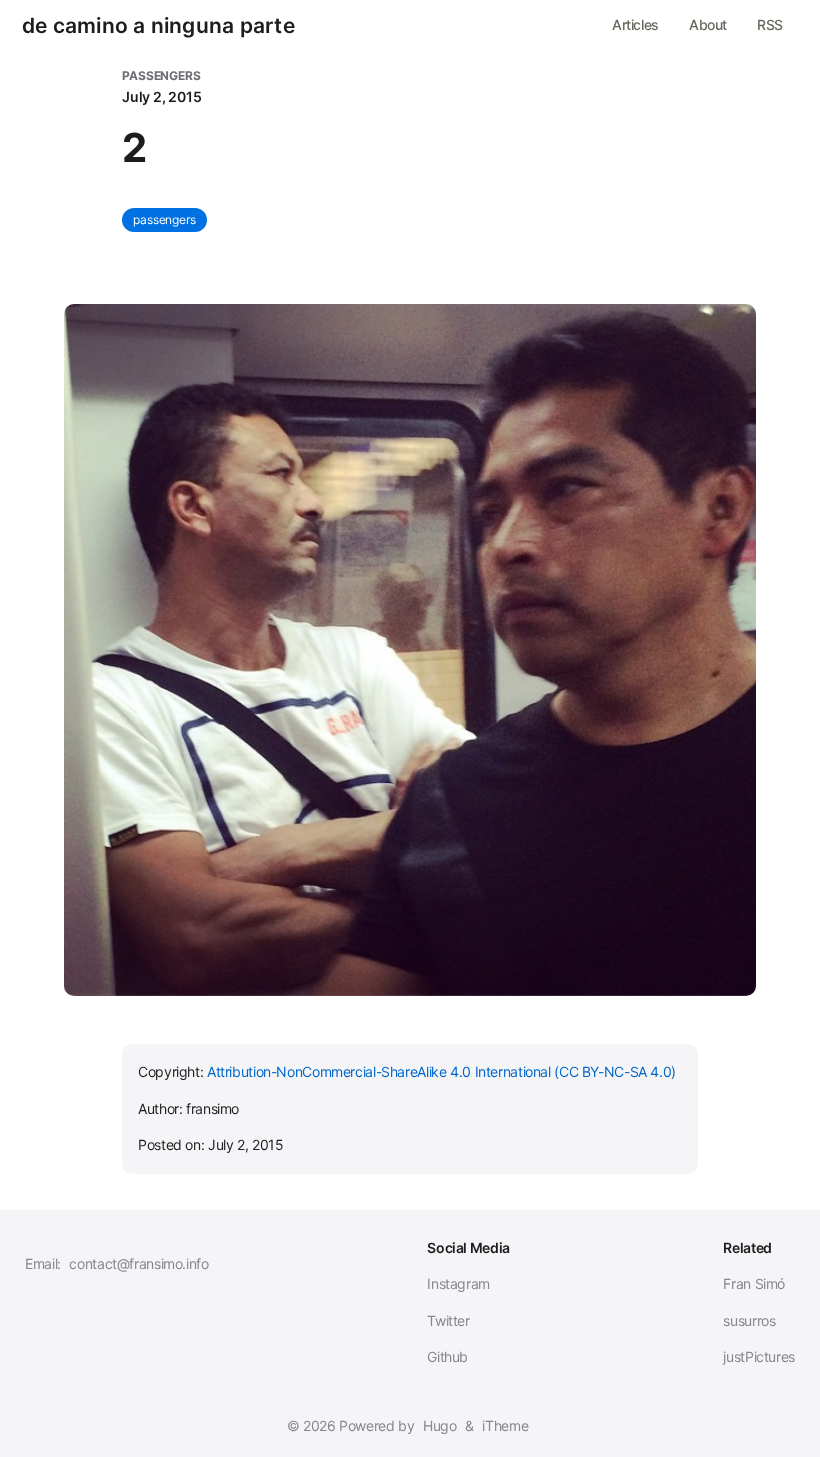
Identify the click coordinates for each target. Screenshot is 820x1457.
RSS (770, 24)
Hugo (440, 1425)
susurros (749, 1320)
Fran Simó (754, 1283)
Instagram (458, 1283)
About (708, 24)
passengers (164, 219)
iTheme (505, 1425)
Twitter (448, 1320)
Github (447, 1356)
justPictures (759, 1356)
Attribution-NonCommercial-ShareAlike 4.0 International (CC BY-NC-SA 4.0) (441, 1071)
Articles (635, 24)
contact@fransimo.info (138, 1263)
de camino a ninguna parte (158, 26)
